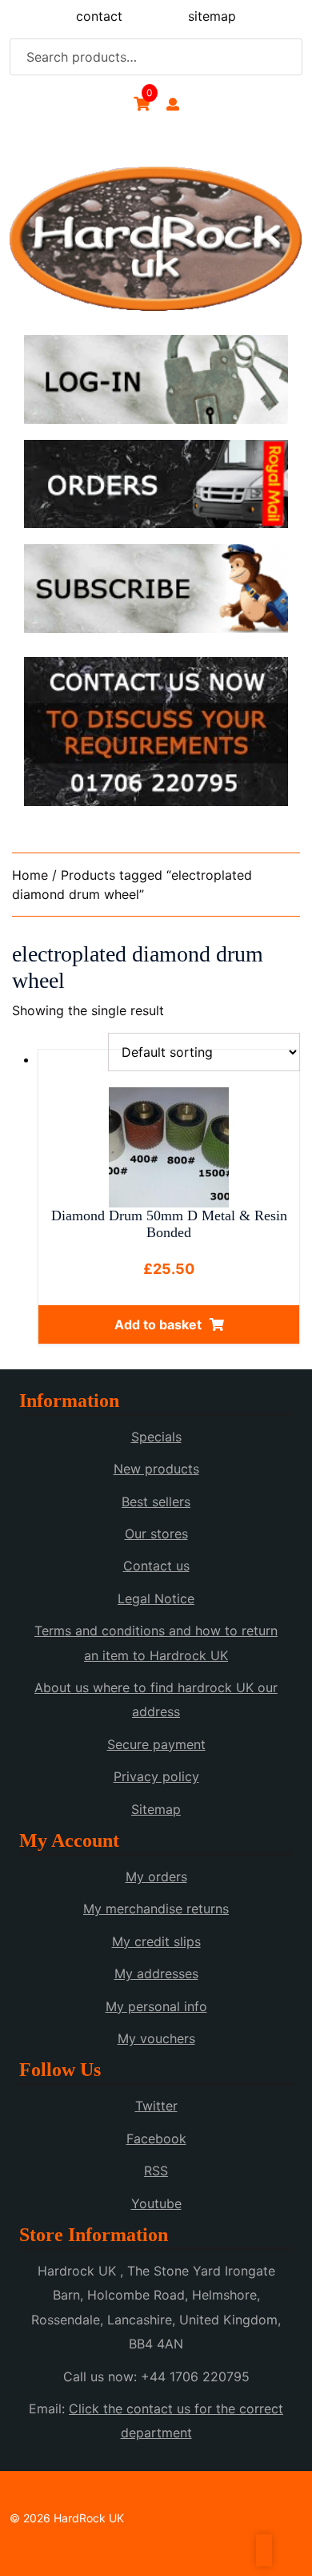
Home (30, 875)
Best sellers (156, 1502)
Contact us (156, 1566)
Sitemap (156, 1809)
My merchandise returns (156, 1909)
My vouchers (156, 2038)
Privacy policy (156, 1776)
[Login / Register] (173, 104)
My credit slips (156, 1941)
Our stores (156, 1534)
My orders (156, 1877)
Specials (156, 1437)
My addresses (156, 1973)
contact (99, 16)
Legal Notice (156, 1598)
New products (156, 1469)
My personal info (156, 2006)
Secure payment (156, 1744)
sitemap (212, 16)
